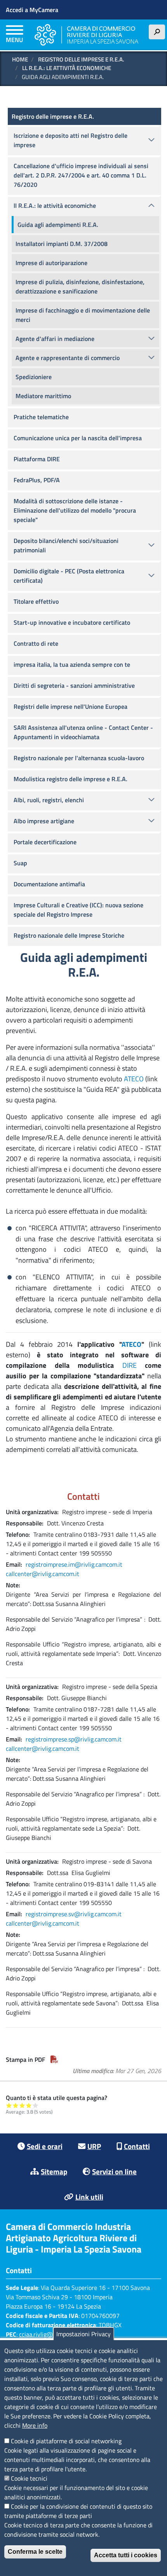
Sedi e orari (45, 2146)
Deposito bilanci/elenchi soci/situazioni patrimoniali (66, 545)
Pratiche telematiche (41, 417)
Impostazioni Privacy (83, 2334)
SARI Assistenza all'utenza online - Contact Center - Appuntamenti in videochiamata (83, 732)
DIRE (130, 1365)
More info (35, 2425)
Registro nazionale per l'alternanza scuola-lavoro (79, 758)
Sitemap (54, 2171)
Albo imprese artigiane (44, 821)
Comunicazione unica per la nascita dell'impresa (78, 438)
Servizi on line (114, 2171)
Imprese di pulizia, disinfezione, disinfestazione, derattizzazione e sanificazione (80, 286)
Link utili (89, 2197)
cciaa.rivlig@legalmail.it (50, 2334)
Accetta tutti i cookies (126, 2555)
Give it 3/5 (22, 2105)
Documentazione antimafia (49, 884)
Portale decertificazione (45, 842)
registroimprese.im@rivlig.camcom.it (74, 1564)
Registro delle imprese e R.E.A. (81, 59)
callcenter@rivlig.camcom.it (43, 1574)
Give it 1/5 (9, 2105)
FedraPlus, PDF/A (37, 480)
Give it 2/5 (16, 2105)
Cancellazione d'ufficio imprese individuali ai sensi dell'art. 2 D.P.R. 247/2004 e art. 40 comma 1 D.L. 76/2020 (81, 175)
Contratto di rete (36, 643)
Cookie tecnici (29, 2478)
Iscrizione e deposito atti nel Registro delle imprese (70, 140)
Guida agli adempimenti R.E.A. (58, 225)
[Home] (86, 35)
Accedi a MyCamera (32, 10)
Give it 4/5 (29, 2105)
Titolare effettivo (36, 601)
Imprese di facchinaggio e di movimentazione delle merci (83, 315)
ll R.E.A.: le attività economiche (67, 68)
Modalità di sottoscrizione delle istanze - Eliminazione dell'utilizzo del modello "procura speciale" (75, 510)
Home (20, 59)
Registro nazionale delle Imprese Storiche (69, 935)
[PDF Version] (54, 2059)
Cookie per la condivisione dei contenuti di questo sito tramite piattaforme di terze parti (78, 2511)
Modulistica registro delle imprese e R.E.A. (70, 779)
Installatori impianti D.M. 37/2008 (62, 244)
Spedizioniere (34, 377)
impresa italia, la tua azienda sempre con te (72, 664)
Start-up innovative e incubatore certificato (72, 622)
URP (94, 2146)
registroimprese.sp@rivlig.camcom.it (74, 1739)
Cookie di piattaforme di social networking (66, 2441)
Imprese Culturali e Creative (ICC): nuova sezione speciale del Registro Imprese (78, 910)
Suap (20, 863)
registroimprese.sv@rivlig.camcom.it (74, 1914)
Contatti (137, 2146)
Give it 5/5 (36, 2105)
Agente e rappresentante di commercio (68, 358)
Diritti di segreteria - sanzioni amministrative (74, 685)
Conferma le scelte (35, 2552)
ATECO (134, 1079)
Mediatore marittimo (43, 396)
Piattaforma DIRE (37, 459)
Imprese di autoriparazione (51, 263)
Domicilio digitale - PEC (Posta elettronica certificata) (69, 576)
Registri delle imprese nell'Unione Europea (70, 706)
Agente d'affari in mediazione (55, 339)
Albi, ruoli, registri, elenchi (49, 800)
